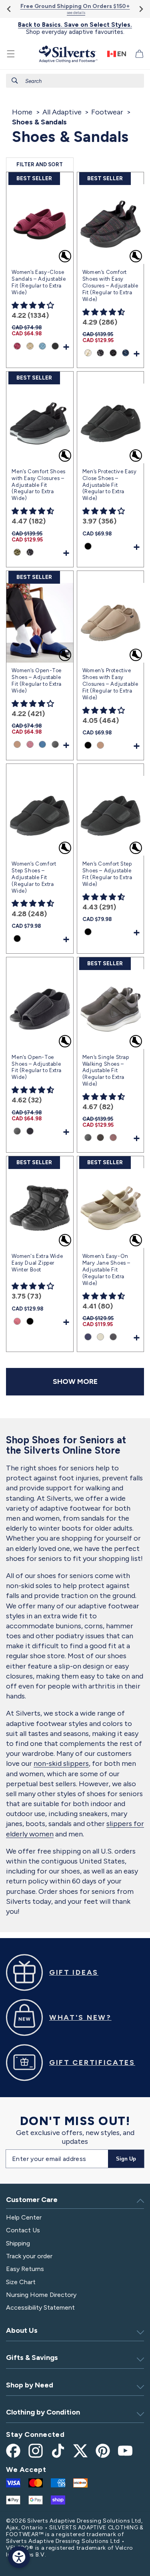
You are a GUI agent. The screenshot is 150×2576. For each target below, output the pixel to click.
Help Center (24, 2217)
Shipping (18, 2243)
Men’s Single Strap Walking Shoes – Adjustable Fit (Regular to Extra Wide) (106, 1071)
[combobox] (75, 81)
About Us (22, 2330)
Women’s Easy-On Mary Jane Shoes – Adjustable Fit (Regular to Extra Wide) (106, 1270)
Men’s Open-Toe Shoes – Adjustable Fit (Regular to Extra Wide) (37, 1067)
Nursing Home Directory (41, 2295)
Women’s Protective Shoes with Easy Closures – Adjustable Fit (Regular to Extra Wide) (110, 684)
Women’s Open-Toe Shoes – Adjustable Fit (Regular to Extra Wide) (37, 681)
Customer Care (32, 2200)
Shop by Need (30, 2385)
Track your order (29, 2256)
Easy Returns (25, 2269)
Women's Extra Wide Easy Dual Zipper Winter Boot (37, 1263)
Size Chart (21, 2282)
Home (22, 112)
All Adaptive (62, 112)
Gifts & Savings (32, 2358)
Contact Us (23, 2230)
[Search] (15, 81)
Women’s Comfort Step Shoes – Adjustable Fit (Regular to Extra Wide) (34, 877)
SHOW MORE (75, 1381)
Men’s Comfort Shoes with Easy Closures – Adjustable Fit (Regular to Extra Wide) (38, 485)
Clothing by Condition (43, 2412)
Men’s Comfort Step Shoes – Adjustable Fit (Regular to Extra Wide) (107, 874)
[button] (11, 54)
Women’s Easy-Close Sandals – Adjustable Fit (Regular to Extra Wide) (39, 282)
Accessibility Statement (40, 2307)
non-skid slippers (61, 1763)
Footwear (107, 112)
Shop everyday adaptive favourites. (75, 28)
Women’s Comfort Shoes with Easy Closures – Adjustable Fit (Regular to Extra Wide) (110, 286)
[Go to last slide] (9, 9)
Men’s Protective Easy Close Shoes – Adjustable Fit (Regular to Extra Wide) (110, 485)
